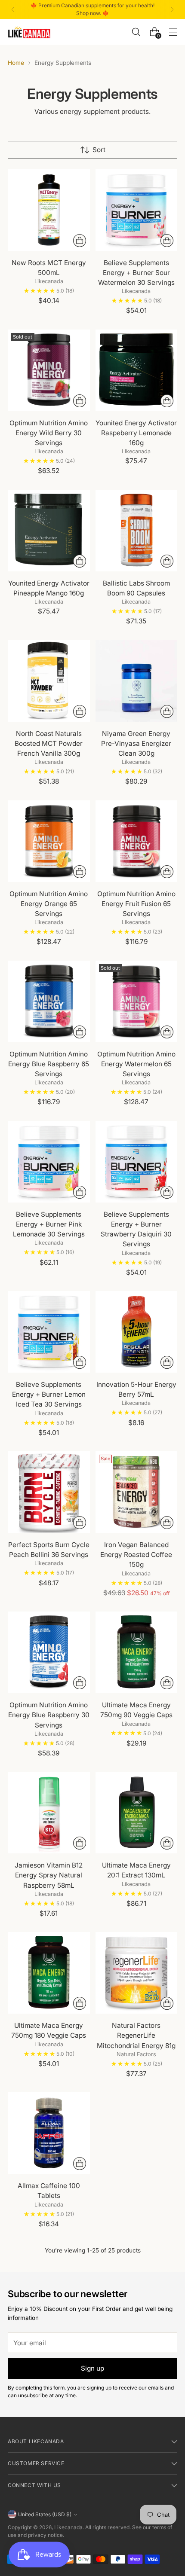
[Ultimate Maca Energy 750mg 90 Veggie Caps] (137, 1653)
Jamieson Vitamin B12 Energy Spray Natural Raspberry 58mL (49, 1875)
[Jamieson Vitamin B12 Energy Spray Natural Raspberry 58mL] (49, 1813)
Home (16, 63)
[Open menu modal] (173, 32)
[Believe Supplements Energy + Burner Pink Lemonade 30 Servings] (49, 1162)
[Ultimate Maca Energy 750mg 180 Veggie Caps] (49, 1973)
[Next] (172, 9)
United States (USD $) (45, 2514)
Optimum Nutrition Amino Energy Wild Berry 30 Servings (49, 433)
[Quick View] (80, 241)
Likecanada (68, 2527)
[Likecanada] (29, 32)
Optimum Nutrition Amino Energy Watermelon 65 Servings (136, 1064)
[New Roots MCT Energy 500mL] (49, 210)
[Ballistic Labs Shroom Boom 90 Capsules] (137, 531)
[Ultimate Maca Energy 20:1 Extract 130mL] (137, 1813)
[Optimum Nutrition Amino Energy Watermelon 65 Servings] (137, 1002)
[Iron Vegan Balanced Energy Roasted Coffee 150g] (137, 1492)
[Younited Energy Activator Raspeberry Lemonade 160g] (137, 371)
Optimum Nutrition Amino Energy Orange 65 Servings (49, 904)
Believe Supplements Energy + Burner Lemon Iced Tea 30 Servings (49, 1394)
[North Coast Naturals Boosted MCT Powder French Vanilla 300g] (49, 681)
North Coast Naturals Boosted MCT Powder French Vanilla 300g (49, 743)
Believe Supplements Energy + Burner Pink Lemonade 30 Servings (49, 1224)
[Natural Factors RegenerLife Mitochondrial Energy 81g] (137, 1973)
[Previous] (13, 9)
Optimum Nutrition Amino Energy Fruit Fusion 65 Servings (136, 904)
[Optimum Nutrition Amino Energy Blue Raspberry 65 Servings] (49, 1002)
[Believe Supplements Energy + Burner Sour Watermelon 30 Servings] (137, 210)
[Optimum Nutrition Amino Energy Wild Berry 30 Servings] (49, 371)
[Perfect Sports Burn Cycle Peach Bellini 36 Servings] (49, 1492)
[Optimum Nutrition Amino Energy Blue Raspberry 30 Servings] (49, 1653)
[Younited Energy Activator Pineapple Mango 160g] (49, 531)
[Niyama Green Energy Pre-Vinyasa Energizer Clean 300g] (137, 681)
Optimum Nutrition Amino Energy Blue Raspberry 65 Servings (49, 1064)
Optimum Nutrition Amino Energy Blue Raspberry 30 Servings (49, 1715)
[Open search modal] (136, 32)
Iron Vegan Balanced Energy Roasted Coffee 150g (136, 1555)
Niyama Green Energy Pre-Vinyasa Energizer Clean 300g (136, 743)
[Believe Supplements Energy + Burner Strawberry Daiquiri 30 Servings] (137, 1162)
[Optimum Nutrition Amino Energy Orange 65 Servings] (49, 841)
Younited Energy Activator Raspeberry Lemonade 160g (136, 433)
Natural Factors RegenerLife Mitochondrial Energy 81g (136, 2035)
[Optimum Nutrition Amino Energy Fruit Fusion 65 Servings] (137, 841)
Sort (99, 150)
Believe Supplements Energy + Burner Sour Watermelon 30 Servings (136, 273)
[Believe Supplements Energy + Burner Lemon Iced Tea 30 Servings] (49, 1332)
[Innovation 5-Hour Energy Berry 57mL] (137, 1332)
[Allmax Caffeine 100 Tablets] (49, 2133)
